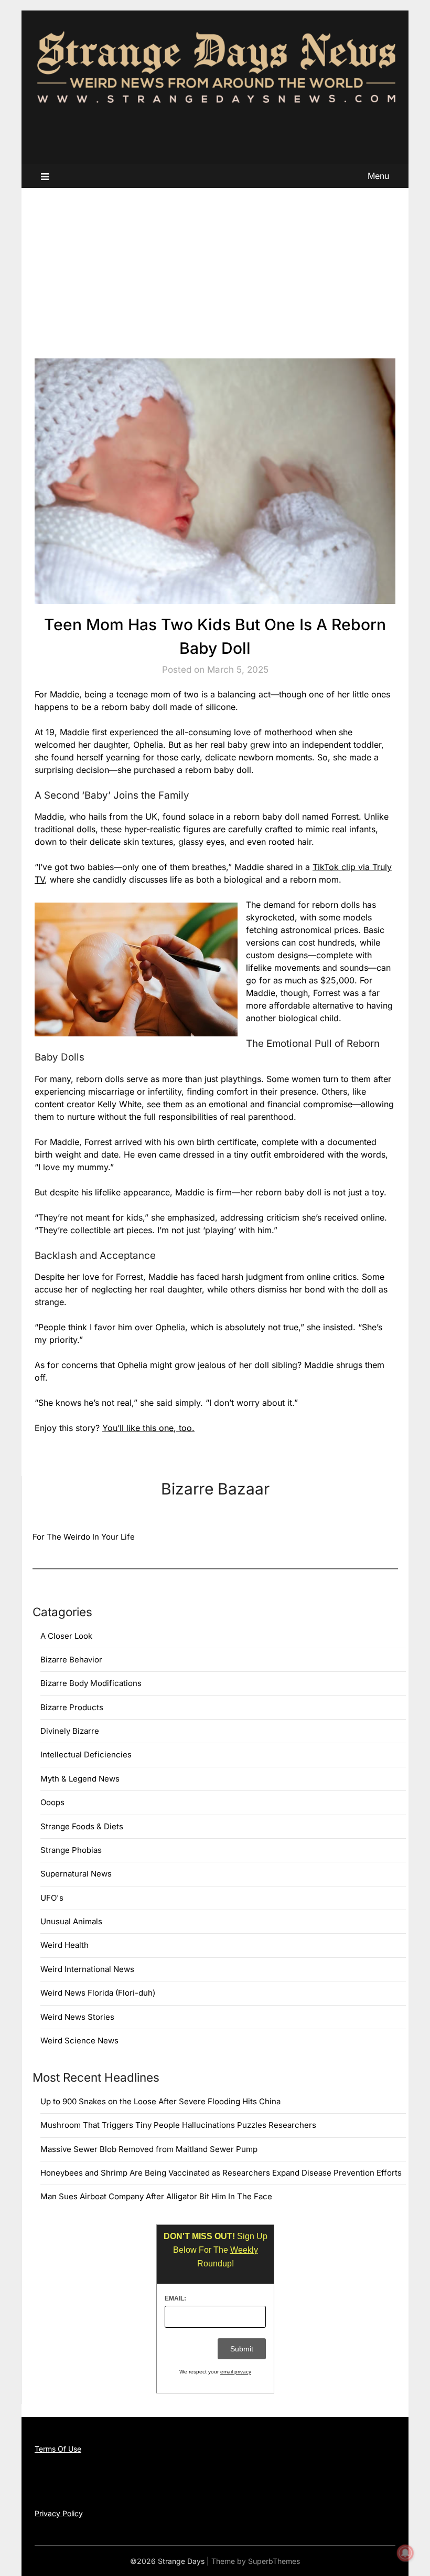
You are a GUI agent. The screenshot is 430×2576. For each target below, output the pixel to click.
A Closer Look (66, 1636)
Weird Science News (79, 2040)
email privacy (236, 2372)
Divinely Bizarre (70, 1731)
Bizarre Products (72, 1707)
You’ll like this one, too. (148, 1428)
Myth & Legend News (80, 1779)
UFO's (52, 1898)
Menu (378, 176)
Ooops (52, 1802)
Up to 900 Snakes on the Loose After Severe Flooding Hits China (160, 2101)
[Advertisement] (215, 267)
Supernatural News (76, 1874)
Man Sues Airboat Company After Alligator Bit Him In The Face (156, 2196)
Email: (175, 2298)
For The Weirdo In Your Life (84, 1537)
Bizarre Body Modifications (91, 1683)
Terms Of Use (58, 2449)
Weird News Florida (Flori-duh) (98, 1993)
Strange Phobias (71, 1850)
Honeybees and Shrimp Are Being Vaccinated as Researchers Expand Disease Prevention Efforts (221, 2173)
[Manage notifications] (405, 2553)
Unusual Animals (71, 1921)
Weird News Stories (77, 2017)
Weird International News (87, 1969)
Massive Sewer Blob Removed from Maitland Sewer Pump (149, 2149)
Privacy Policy (59, 2513)
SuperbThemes (274, 2561)
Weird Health (64, 1945)
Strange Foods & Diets (82, 1826)
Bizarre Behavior (71, 1660)
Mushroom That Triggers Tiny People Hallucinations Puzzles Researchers (178, 2125)
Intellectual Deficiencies (86, 1755)
